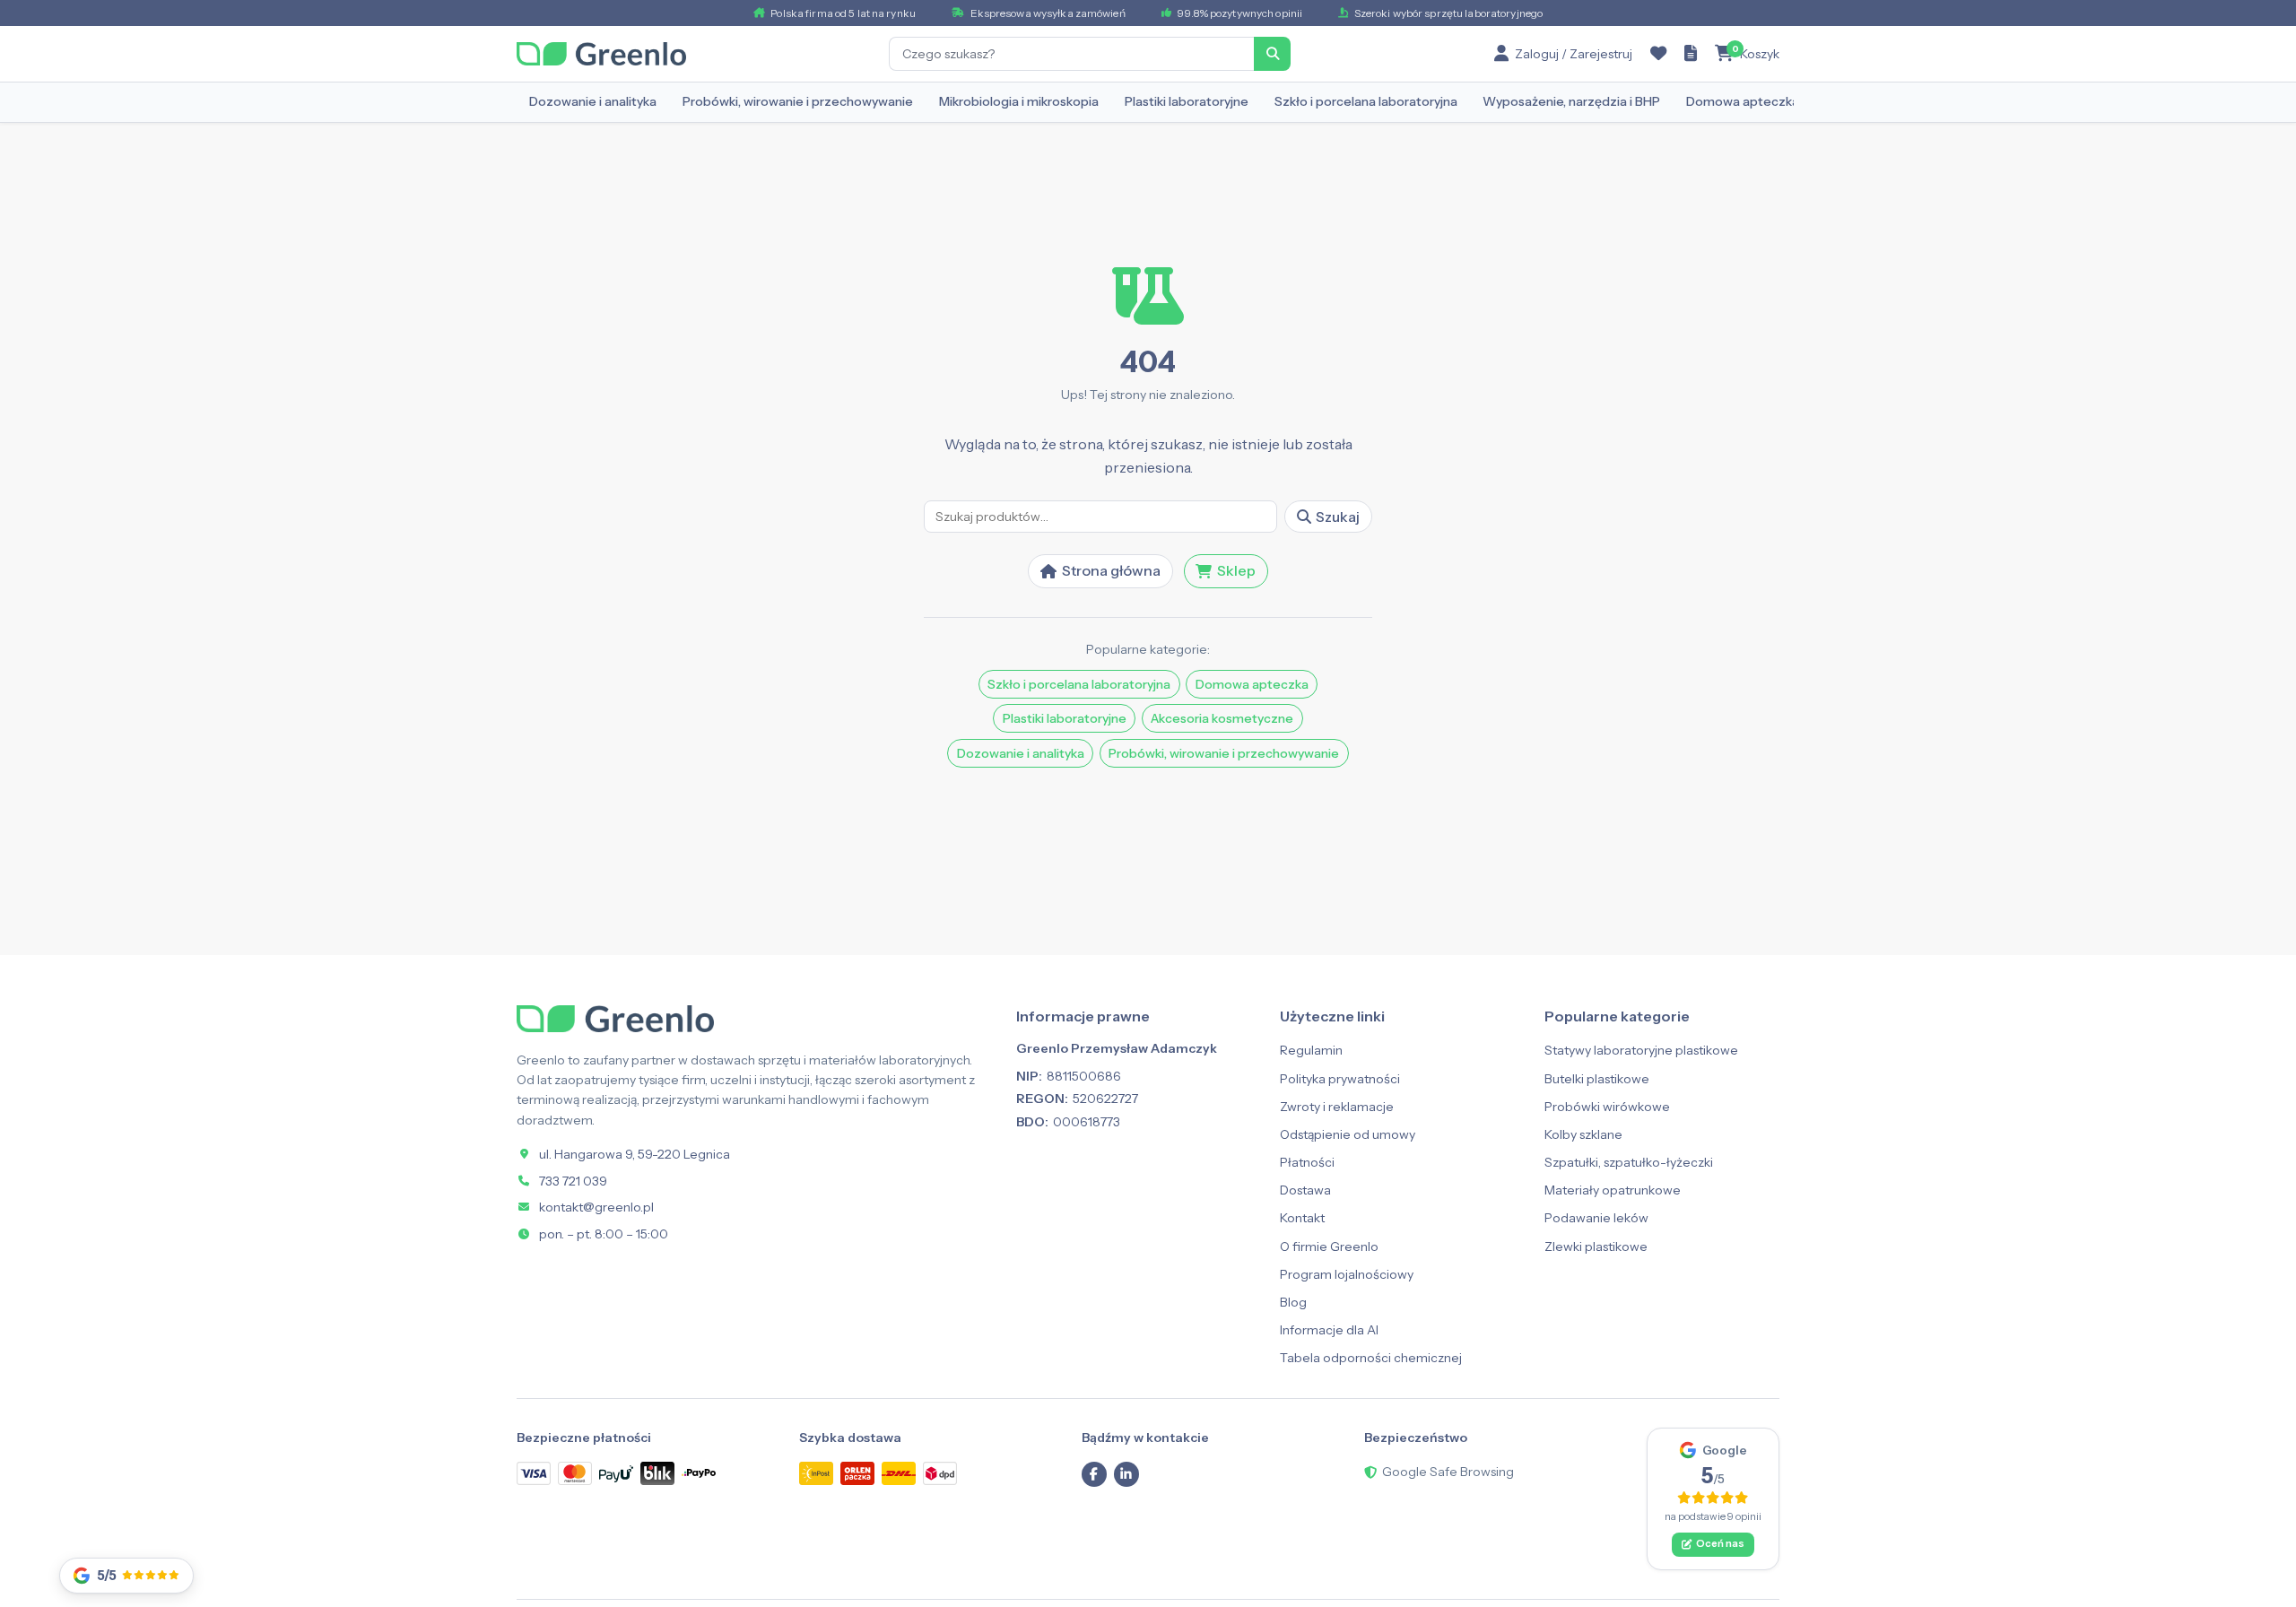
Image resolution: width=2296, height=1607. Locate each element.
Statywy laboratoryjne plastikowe (1641, 1050)
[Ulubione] (1658, 54)
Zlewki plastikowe (1596, 1247)
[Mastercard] (575, 1473)
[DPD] (940, 1473)
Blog (1293, 1302)
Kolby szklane (1583, 1134)
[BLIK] (657, 1473)
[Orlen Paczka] (857, 1473)
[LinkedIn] (1126, 1474)
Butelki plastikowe (1597, 1079)
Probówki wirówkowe (1607, 1107)
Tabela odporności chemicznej (1371, 1358)
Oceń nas (1720, 1543)
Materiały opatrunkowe (1613, 1190)
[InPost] (816, 1473)
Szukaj (1338, 517)
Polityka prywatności (1340, 1079)
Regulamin (1311, 1050)
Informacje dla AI (1329, 1330)
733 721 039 (573, 1181)
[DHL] (899, 1473)
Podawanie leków (1596, 1218)
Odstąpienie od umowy (1348, 1134)
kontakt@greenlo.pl (596, 1207)
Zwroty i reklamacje (1337, 1107)
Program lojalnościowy (1347, 1274)
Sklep (1236, 570)
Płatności (1307, 1162)
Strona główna (1111, 570)
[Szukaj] (1273, 54)
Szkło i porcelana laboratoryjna (1366, 101)
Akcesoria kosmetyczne (1222, 718)
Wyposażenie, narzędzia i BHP (1571, 101)
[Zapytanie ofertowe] (1691, 54)
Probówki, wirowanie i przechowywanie (798, 101)
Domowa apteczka (1743, 101)
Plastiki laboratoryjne (1187, 101)
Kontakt (1302, 1218)
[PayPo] (699, 1473)
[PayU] (616, 1474)
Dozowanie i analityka (593, 101)
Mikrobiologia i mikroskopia (1019, 101)
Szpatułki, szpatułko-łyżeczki (1629, 1162)
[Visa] (534, 1473)
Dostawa (1305, 1190)
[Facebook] (1094, 1474)
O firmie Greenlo (1329, 1247)
